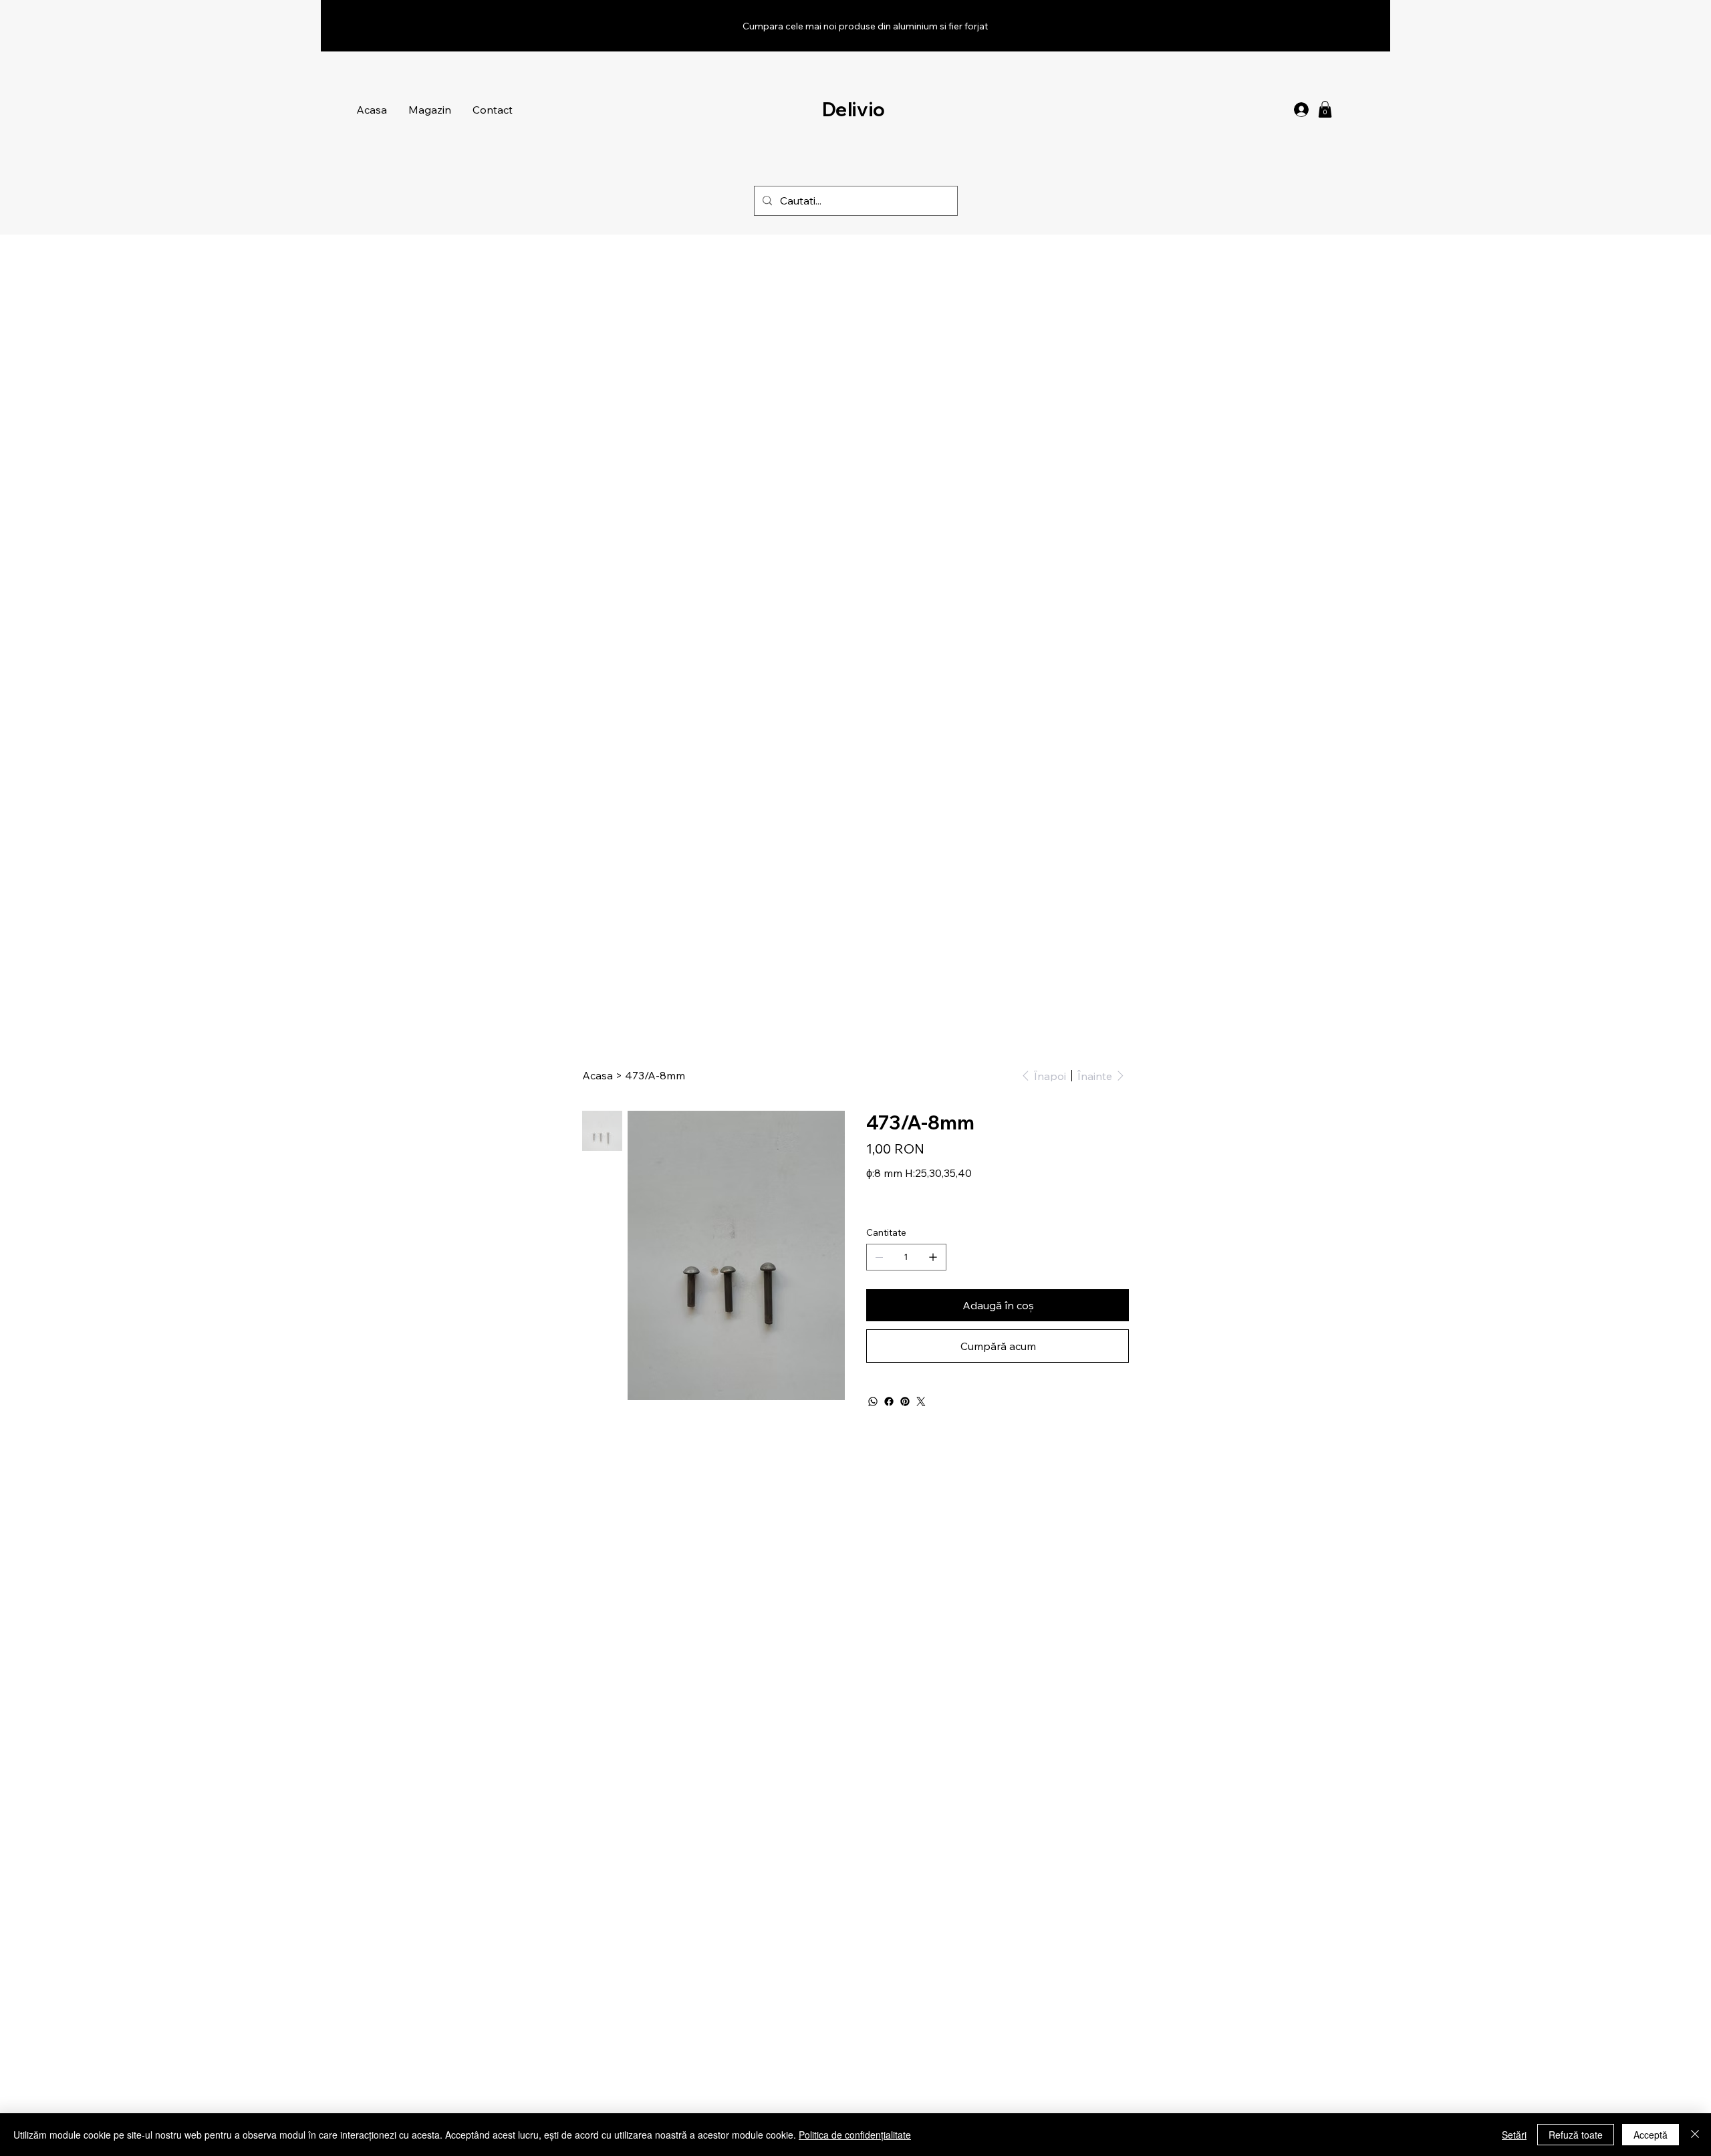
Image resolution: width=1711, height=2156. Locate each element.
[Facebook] (889, 1401)
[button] (1325, 109)
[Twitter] (921, 1401)
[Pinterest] (905, 1401)
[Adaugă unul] (933, 1257)
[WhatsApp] (873, 1401)
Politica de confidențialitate (855, 2135)
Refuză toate (1576, 2135)
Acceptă (1651, 2135)
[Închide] (1695, 2135)
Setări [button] (1514, 2135)
